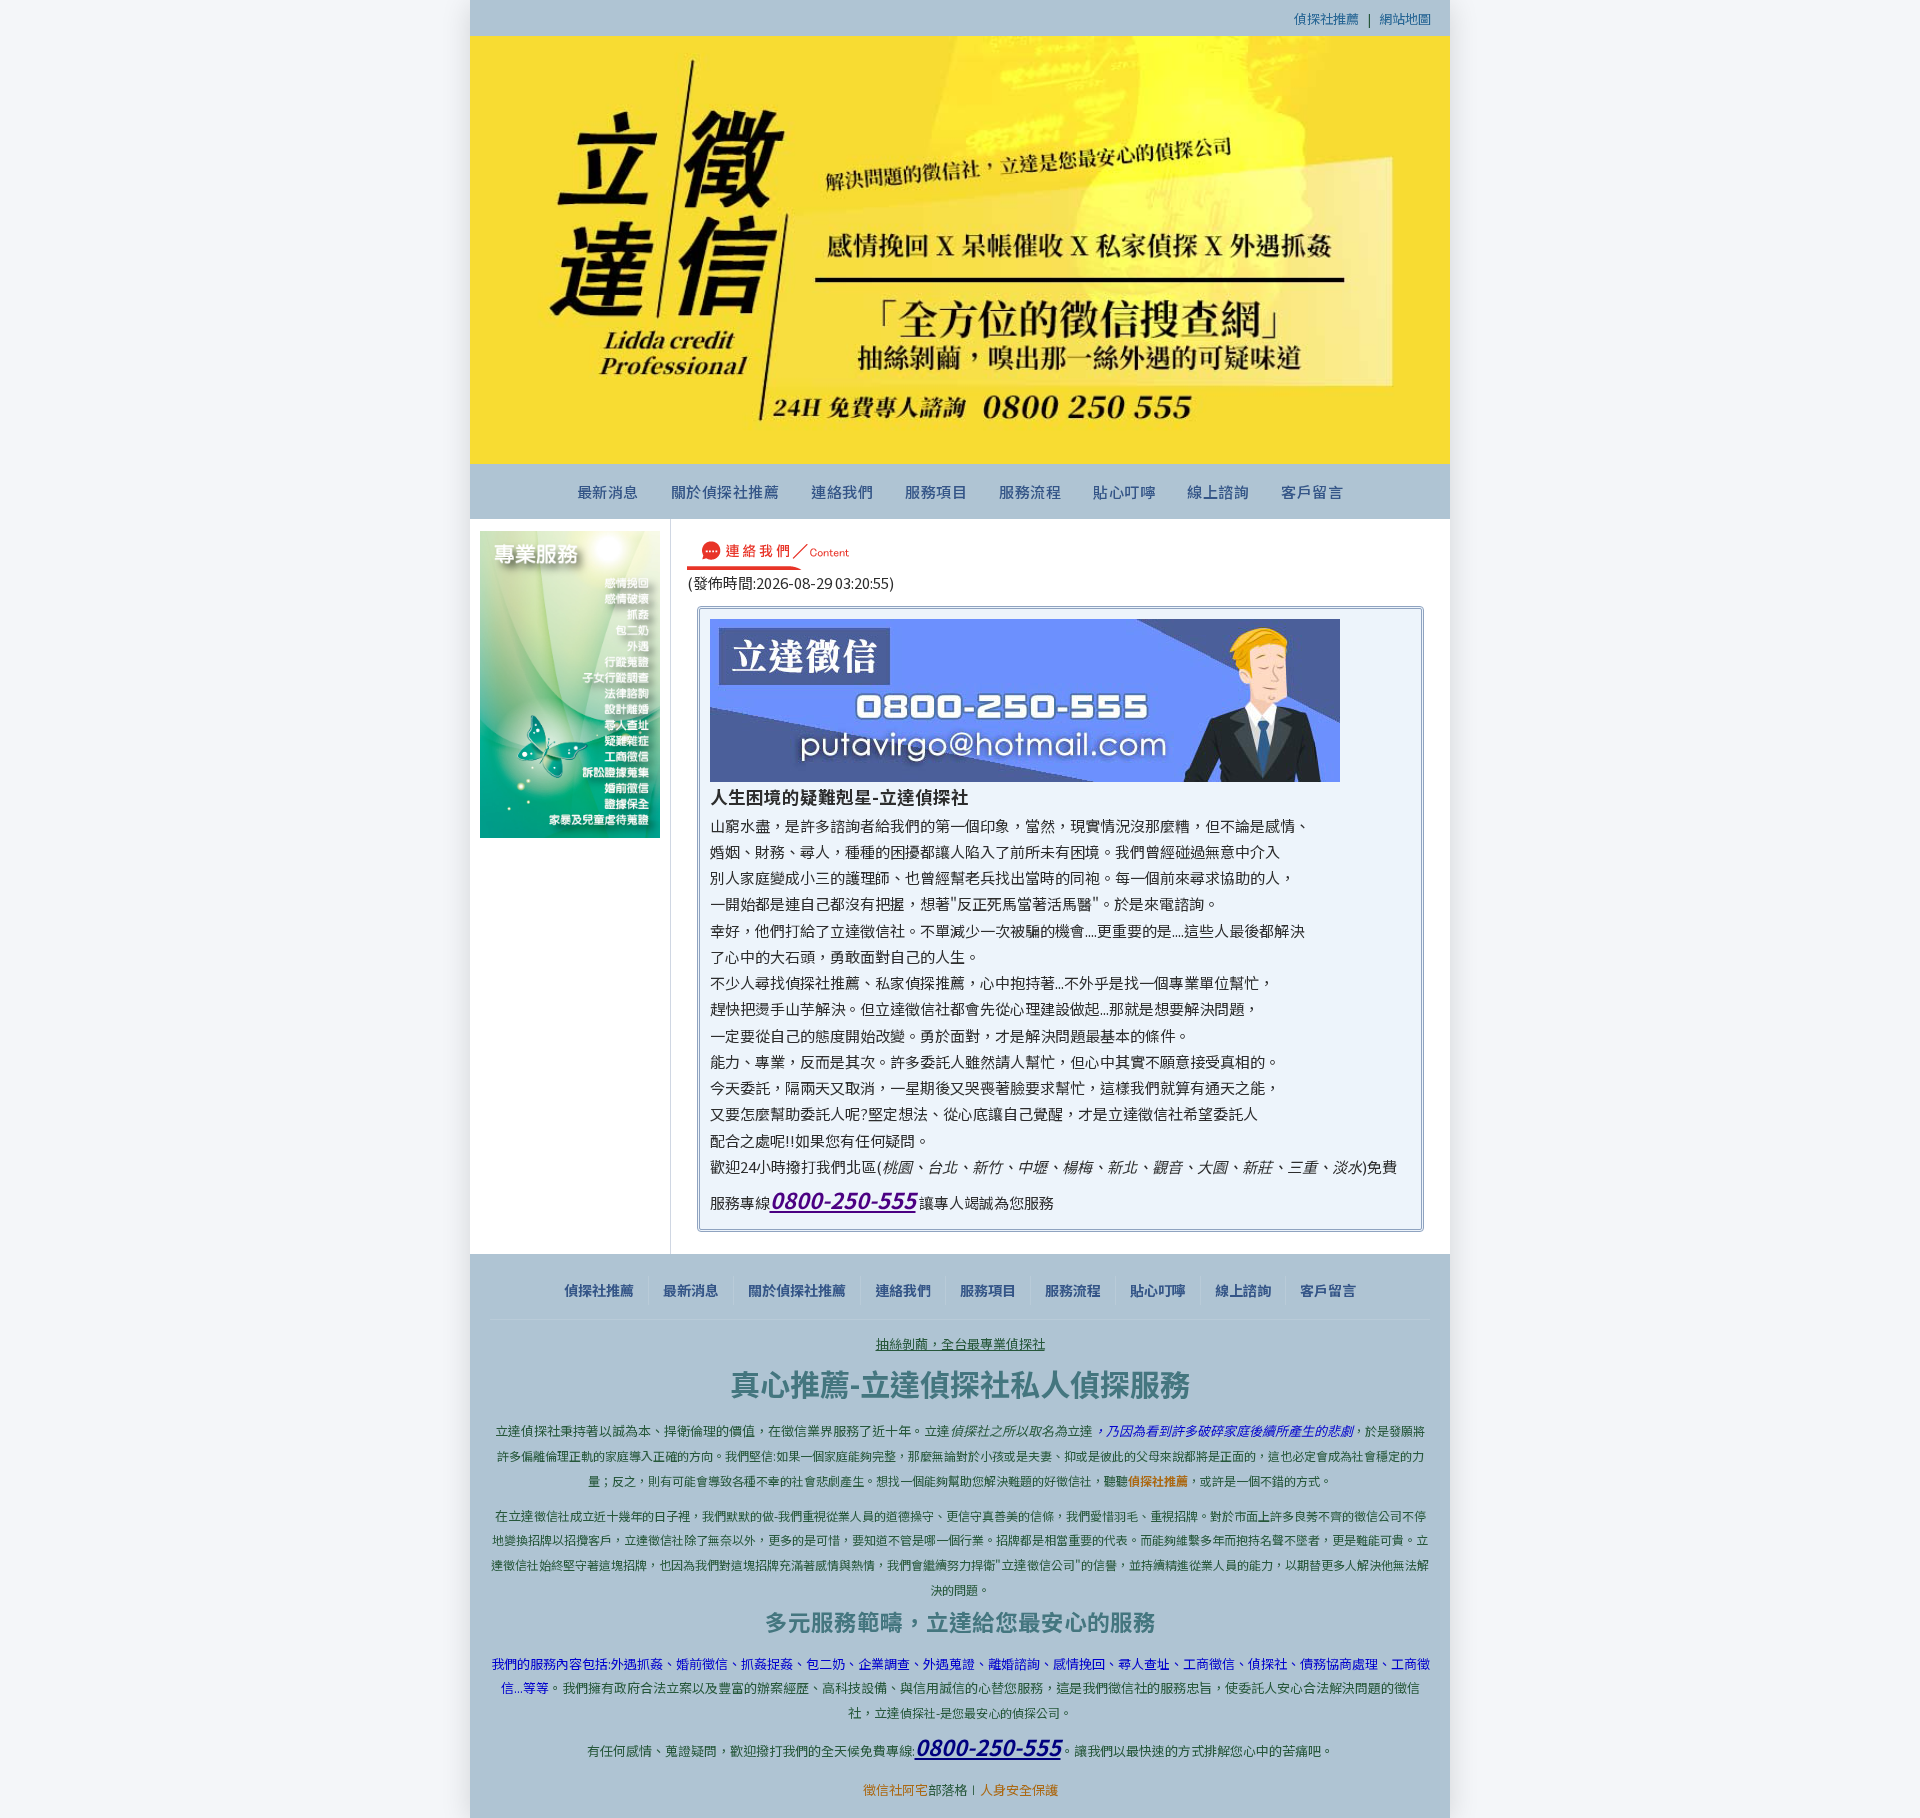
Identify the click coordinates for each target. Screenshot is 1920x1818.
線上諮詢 (1218, 491)
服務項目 (936, 491)
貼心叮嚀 (1124, 491)
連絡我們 (842, 491)
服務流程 (1030, 491)
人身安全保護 (1019, 1789)
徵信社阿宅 (895, 1789)
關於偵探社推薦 (725, 491)
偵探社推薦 (1326, 18)
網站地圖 (1405, 18)
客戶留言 (1312, 491)
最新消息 (608, 491)
